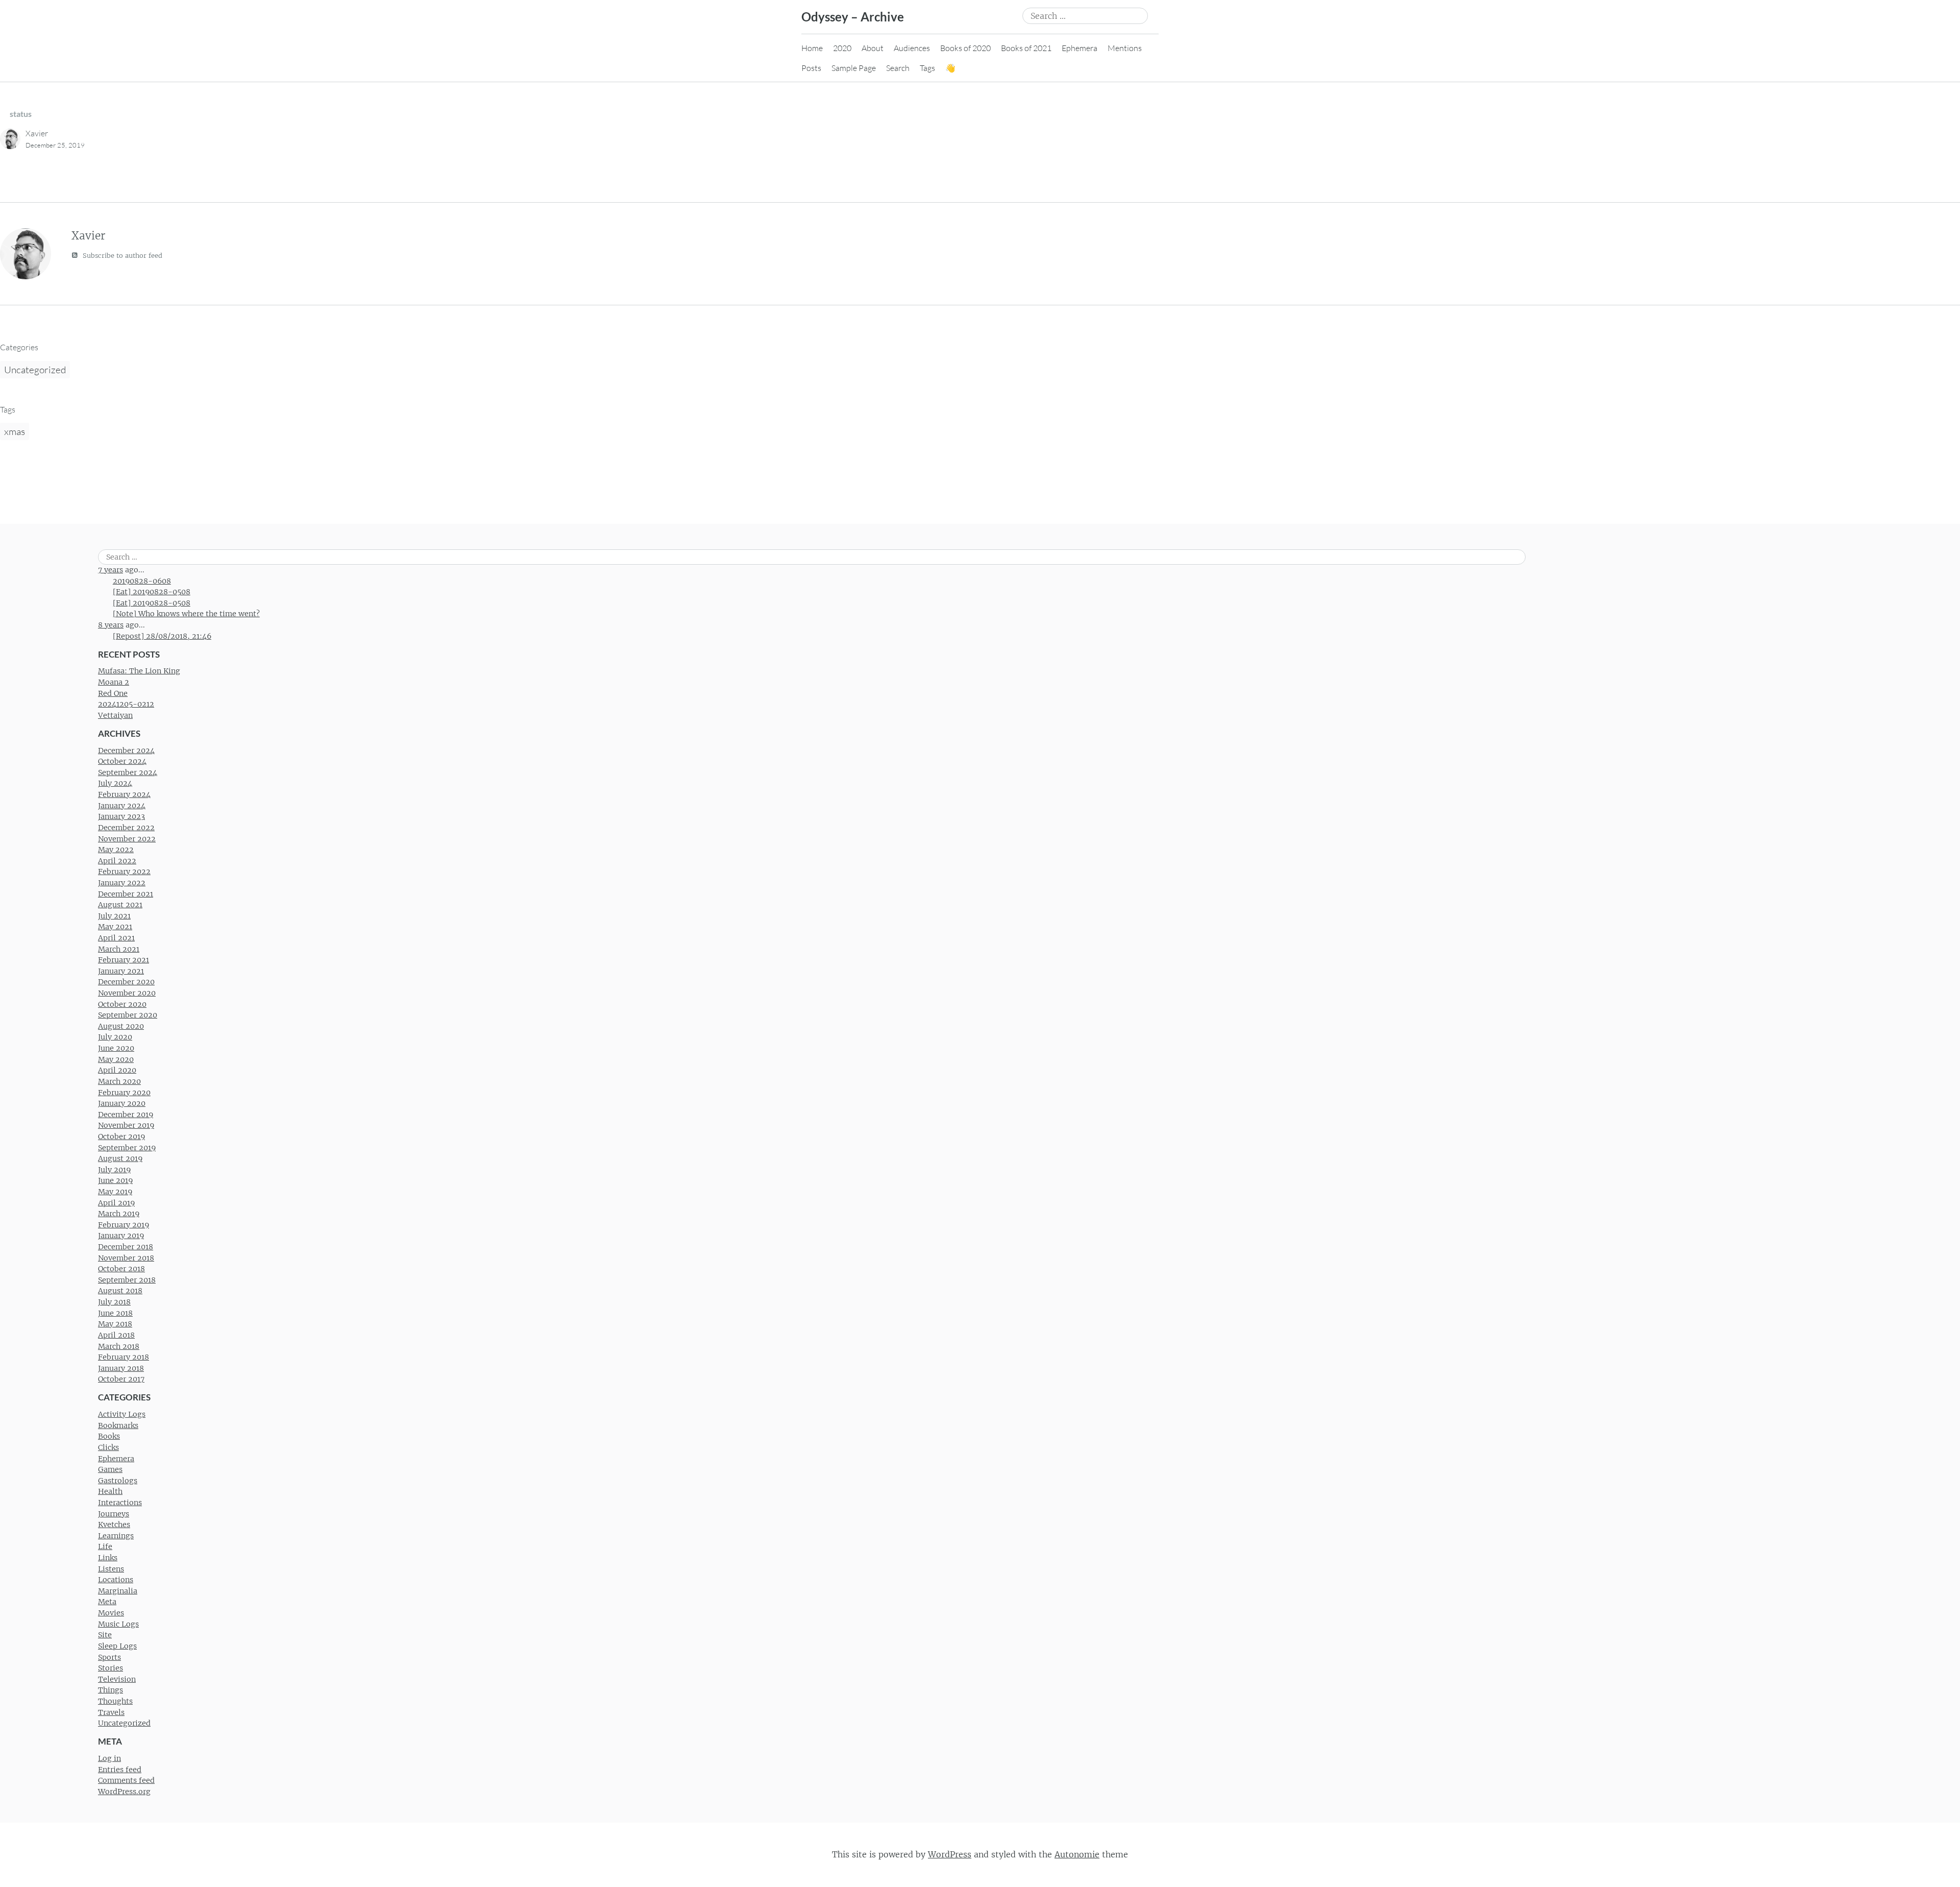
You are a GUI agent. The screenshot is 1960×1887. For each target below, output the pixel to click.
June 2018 (115, 1313)
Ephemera (1080, 48)
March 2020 (119, 1081)
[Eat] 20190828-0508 (152, 592)
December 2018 (126, 1247)
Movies (111, 1613)
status (21, 114)
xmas (15, 431)
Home (812, 48)
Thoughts (115, 1701)
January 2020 (122, 1103)
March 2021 (119, 949)
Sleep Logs (117, 1646)
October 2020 (122, 1004)
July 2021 (114, 916)
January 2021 (121, 971)
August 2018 (120, 1291)
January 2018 (121, 1368)
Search (898, 68)
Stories (111, 1668)
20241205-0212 (126, 704)
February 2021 (124, 960)
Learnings (116, 1536)
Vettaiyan (115, 715)
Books (109, 1436)
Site (105, 1635)
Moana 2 (114, 682)
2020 (842, 48)
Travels (111, 1712)
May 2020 (116, 1059)
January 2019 (121, 1236)
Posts (811, 68)
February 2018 (124, 1357)
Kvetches (114, 1525)
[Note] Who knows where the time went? (186, 614)
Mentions (1125, 48)
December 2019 (126, 1115)
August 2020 (121, 1026)
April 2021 (116, 938)
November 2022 (127, 839)
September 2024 (128, 772)
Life (105, 1546)
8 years (111, 625)
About (873, 48)
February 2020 (124, 1093)
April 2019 (116, 1203)
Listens (111, 1569)
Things (111, 1690)
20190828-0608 (142, 581)
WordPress (950, 1854)
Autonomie (1077, 1854)
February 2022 (124, 872)
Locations (116, 1580)
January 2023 (121, 816)
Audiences (912, 48)
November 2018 (126, 1258)
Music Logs (118, 1624)
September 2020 (128, 1015)
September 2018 (127, 1280)
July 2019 (114, 1170)
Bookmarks (118, 1425)
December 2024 (126, 751)
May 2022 (116, 850)
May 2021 (115, 927)
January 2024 (122, 806)
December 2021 (126, 894)
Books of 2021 (1026, 48)
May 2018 (115, 1324)
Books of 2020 (965, 48)
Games (110, 1469)
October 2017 (121, 1379)
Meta (107, 1602)
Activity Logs (122, 1414)
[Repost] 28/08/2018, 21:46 (162, 636)
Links (108, 1558)
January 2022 (122, 883)
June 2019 (115, 1180)
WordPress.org (124, 1792)
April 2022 (117, 861)
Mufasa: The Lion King (139, 671)
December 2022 (126, 828)
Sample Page (854, 68)
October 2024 (122, 761)
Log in (109, 1758)
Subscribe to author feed (121, 256)
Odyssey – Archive (853, 17)
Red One (113, 693)
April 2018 (116, 1335)
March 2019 (119, 1214)
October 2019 (121, 1136)
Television (117, 1679)
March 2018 (119, 1346)
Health (110, 1491)
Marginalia (118, 1591)
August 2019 (120, 1158)
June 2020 (116, 1048)
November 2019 (126, 1125)
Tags (927, 68)
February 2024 (124, 794)
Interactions (120, 1503)
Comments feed (126, 1780)
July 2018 (114, 1302)
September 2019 (127, 1148)
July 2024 (115, 783)
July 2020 (115, 1037)
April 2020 (117, 1070)
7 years (111, 570)
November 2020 (127, 993)
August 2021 (120, 905)
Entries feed (120, 1770)
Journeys (114, 1514)
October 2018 (121, 1269)
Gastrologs (118, 1481)
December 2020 (126, 982)
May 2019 (115, 1192)
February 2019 (124, 1225)
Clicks (108, 1447)
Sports (109, 1657)
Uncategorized (35, 370)
